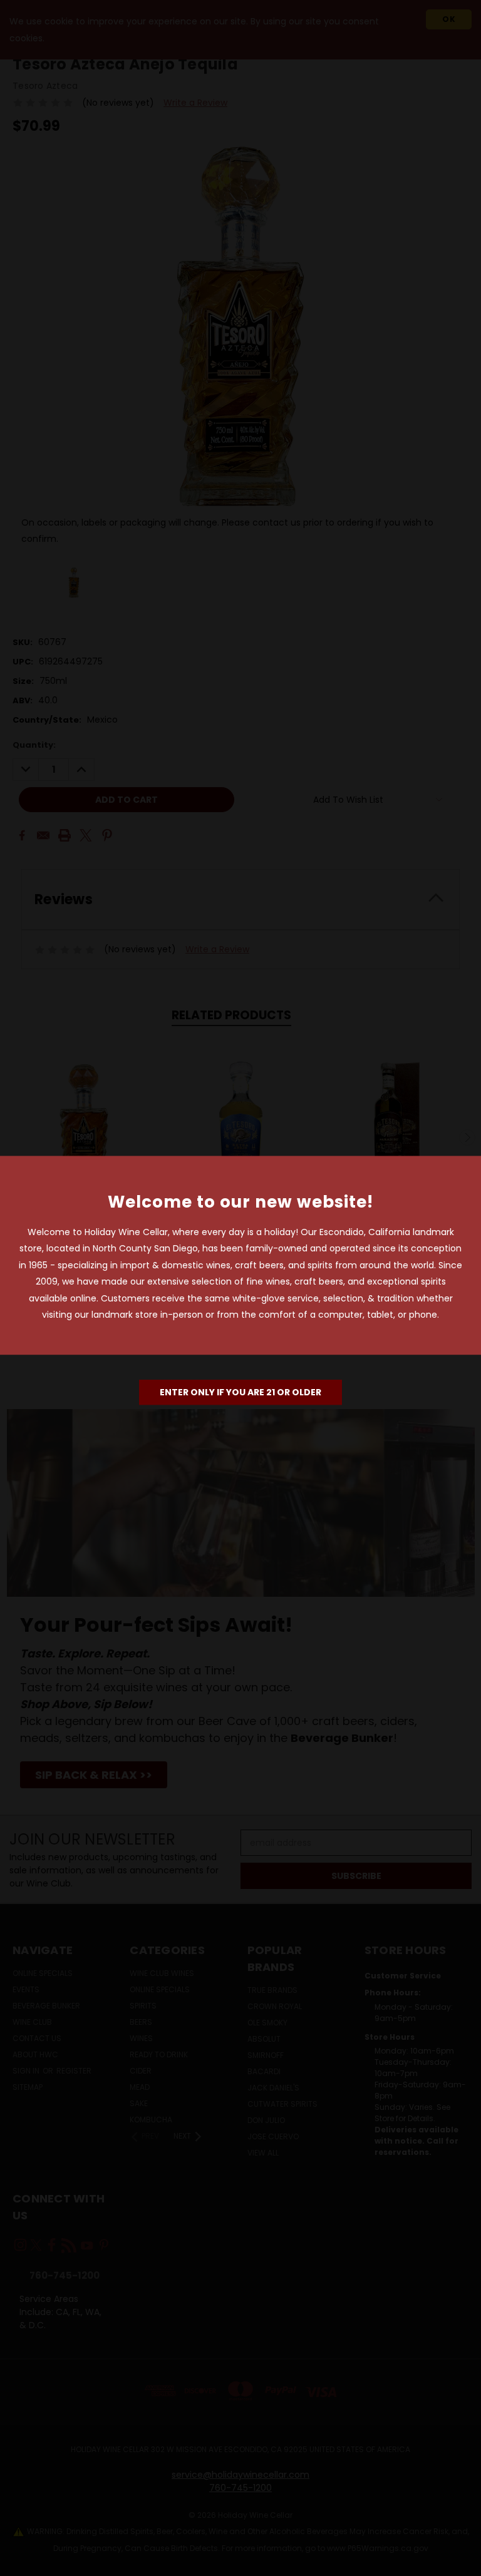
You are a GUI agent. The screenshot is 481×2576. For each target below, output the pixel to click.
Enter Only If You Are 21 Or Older (240, 1392)
